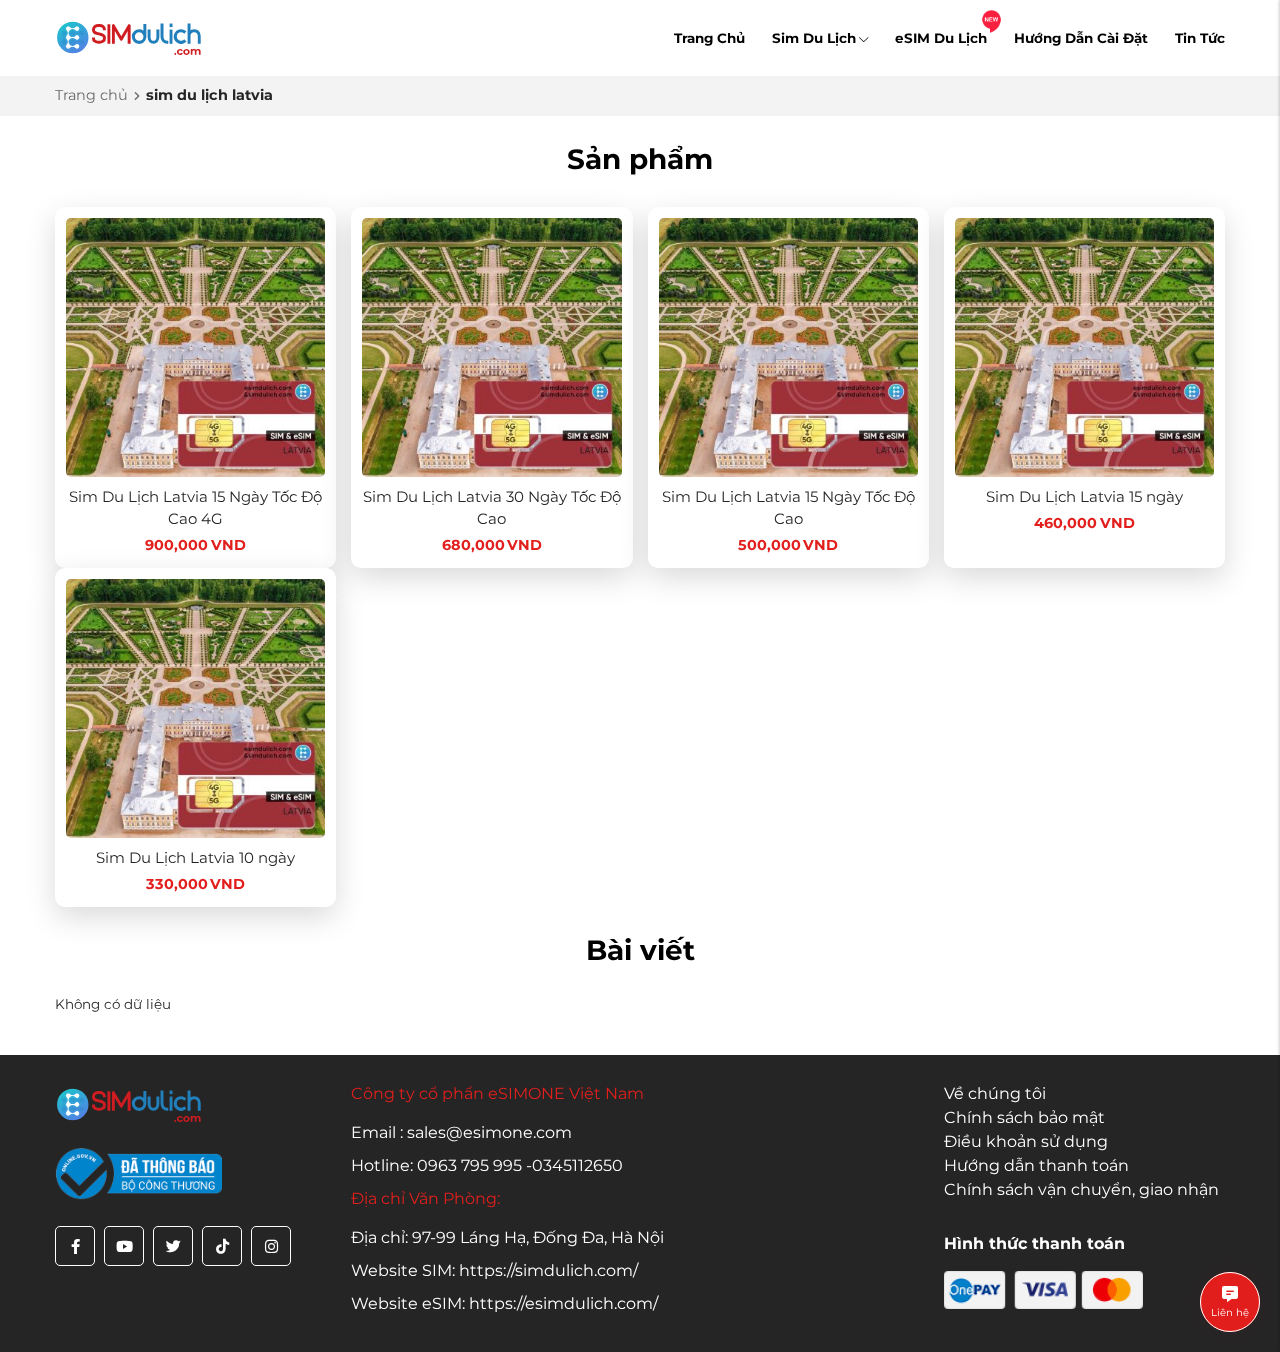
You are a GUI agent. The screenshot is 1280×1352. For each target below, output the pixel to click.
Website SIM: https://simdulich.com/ (494, 1270)
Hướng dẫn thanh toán (1036, 1165)
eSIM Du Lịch (941, 38)
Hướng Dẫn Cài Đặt (1081, 38)
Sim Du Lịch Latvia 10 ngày (195, 857)
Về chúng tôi (995, 1093)
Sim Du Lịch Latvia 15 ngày (1084, 496)
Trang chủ (91, 95)
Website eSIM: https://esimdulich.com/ (504, 1303)
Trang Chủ (709, 38)
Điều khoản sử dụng (1026, 1141)
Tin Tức (1200, 38)
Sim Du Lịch (814, 38)
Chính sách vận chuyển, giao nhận (1081, 1189)
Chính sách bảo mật (1024, 1117)
